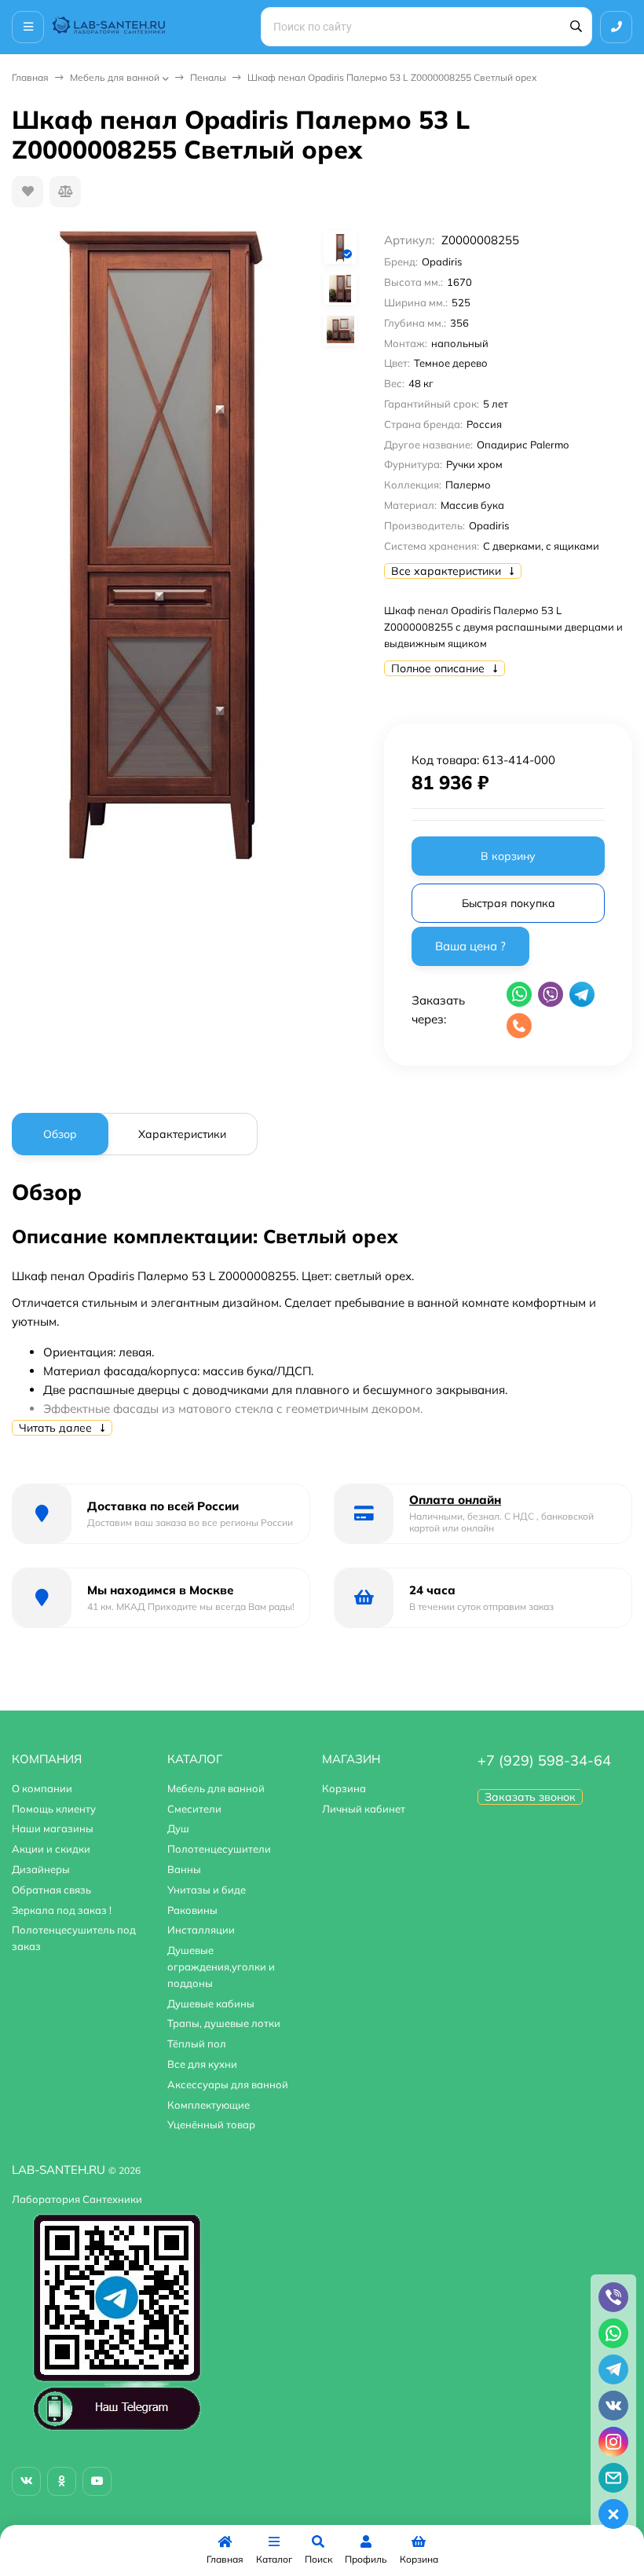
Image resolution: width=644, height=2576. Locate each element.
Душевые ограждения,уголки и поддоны (221, 1967)
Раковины (192, 1910)
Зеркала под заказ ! (62, 1910)
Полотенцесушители (219, 1849)
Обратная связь (51, 1890)
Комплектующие (209, 2105)
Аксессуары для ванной (228, 2084)
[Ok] (62, 2481)
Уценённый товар (211, 2124)
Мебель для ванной (115, 77)
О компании (42, 1788)
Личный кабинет (364, 1809)
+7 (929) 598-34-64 (544, 1760)
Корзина (344, 1788)
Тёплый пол (197, 2044)
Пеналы (208, 77)
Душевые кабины (211, 2003)
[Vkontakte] (26, 2481)
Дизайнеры (41, 1869)
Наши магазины (53, 1828)
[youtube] (97, 2481)
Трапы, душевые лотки (224, 2023)
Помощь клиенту (54, 1809)
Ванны (184, 1869)
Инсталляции (201, 1930)
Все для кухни (202, 2064)
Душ (178, 1828)
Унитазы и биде (207, 1890)
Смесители (194, 1809)
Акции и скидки (51, 1849)
